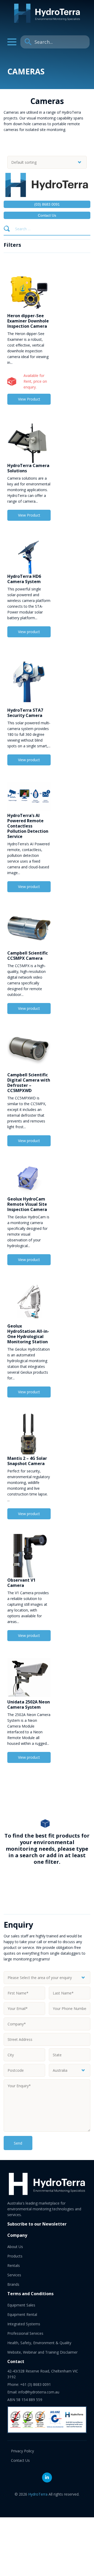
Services (14, 2275)
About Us (15, 2247)
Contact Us (47, 215)
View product (29, 632)
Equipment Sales (21, 2305)
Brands (13, 2284)
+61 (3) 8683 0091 (36, 2384)
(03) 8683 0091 (47, 204)
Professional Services (25, 2333)
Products (15, 2256)
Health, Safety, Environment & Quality (39, 2343)
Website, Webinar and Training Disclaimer (42, 2352)
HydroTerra (38, 2494)
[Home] (47, 21)
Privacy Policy (22, 2451)
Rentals (14, 2265)
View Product (29, 399)
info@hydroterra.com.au (39, 2392)
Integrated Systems (24, 2324)
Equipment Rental (22, 2314)
